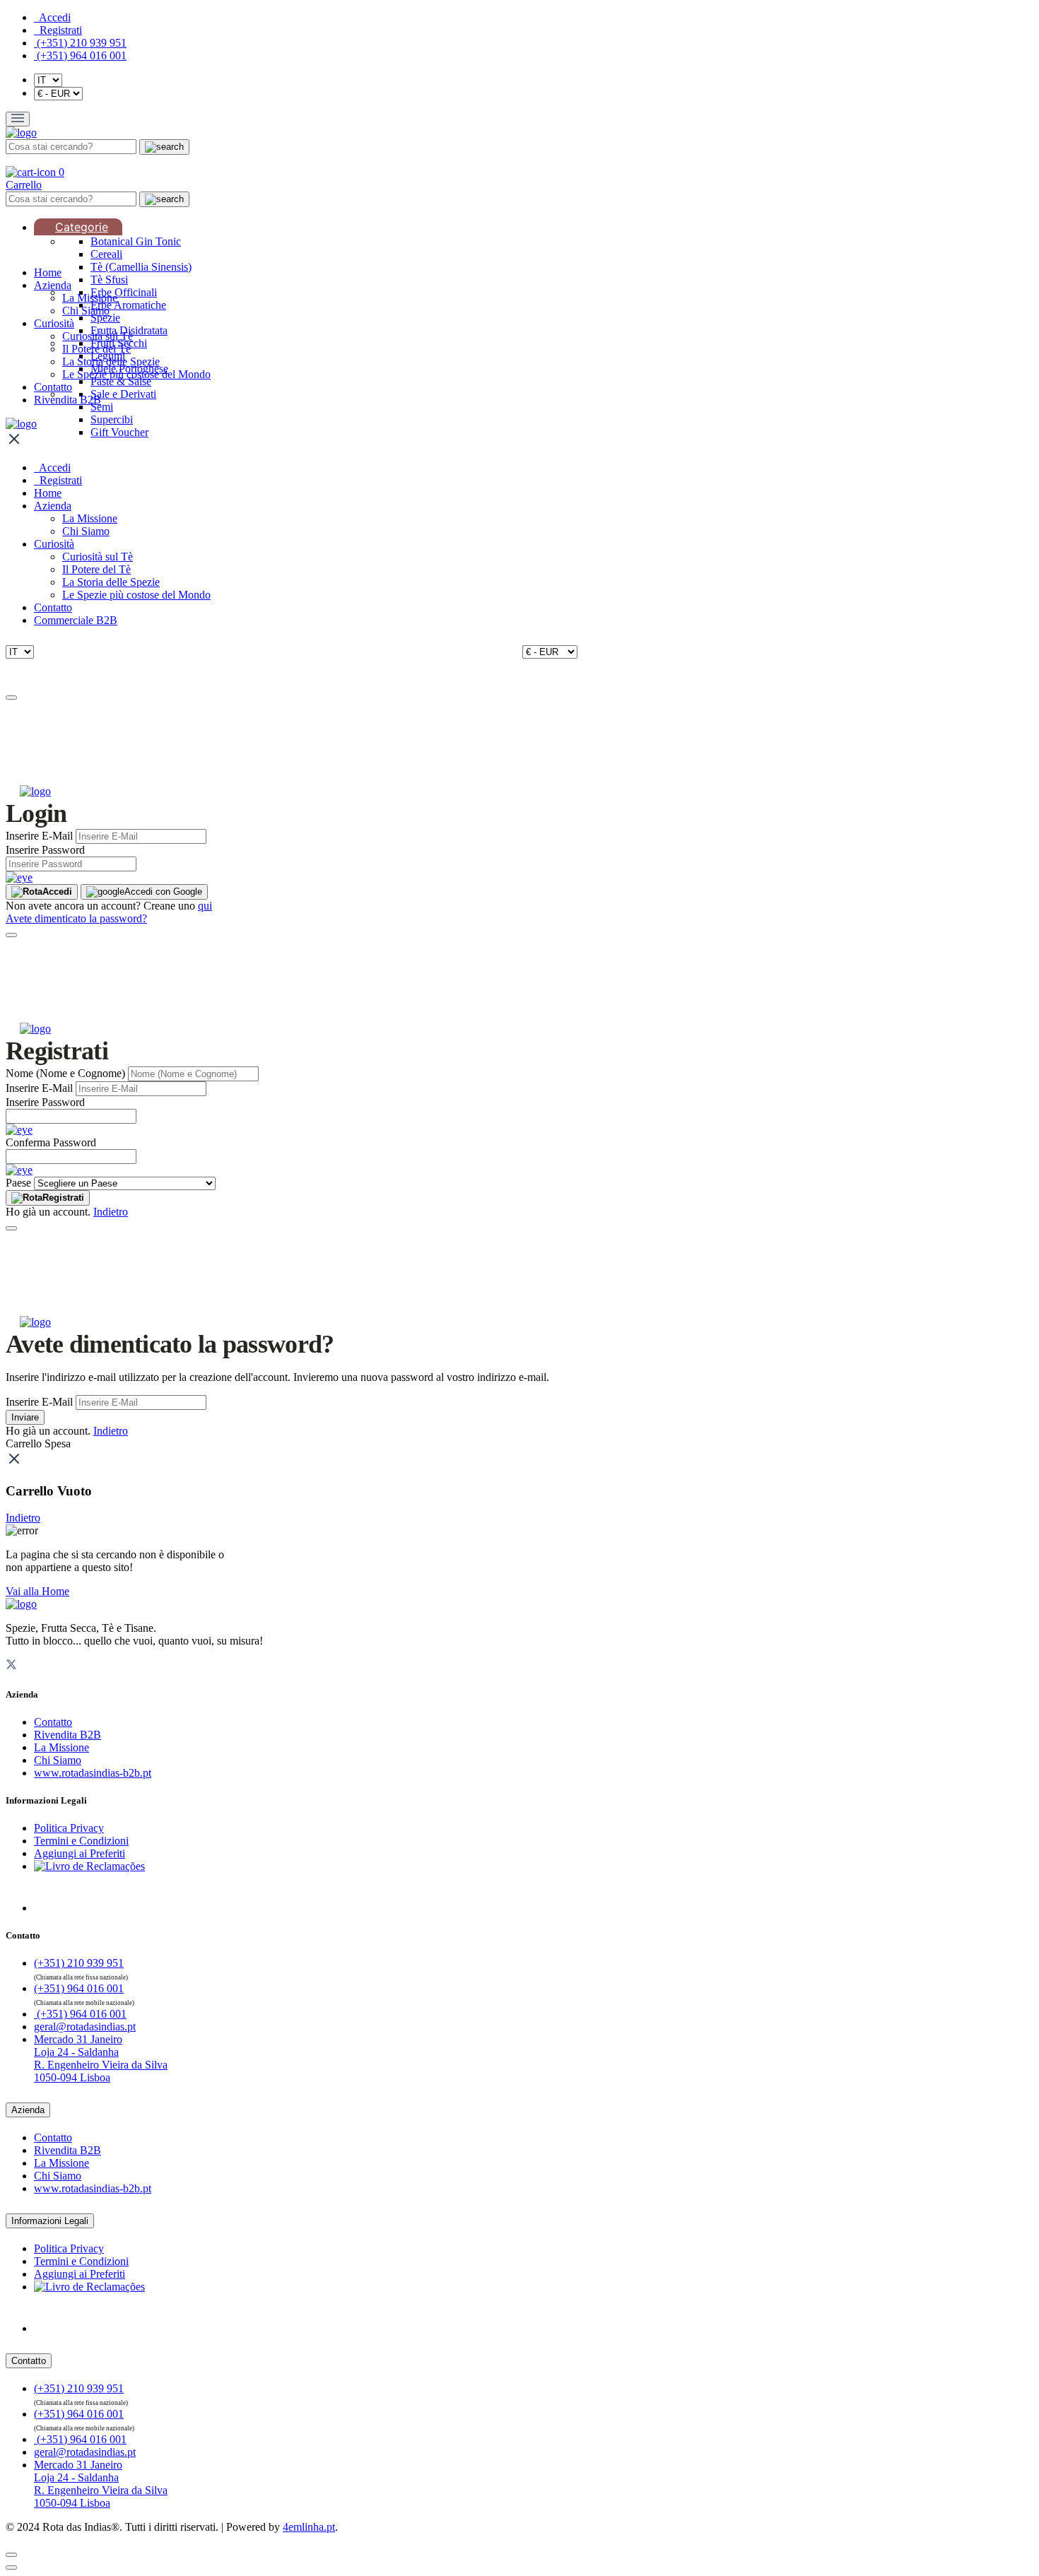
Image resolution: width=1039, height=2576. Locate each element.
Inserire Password (45, 850)
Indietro (111, 1212)
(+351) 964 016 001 (80, 55)
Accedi (57, 892)
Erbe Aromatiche (128, 305)
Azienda (53, 285)
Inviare (25, 1417)
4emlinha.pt (309, 2527)
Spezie (105, 318)
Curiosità (54, 323)
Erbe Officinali (124, 292)
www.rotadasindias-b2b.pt (93, 1773)
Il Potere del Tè (96, 349)
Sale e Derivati (123, 394)
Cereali (106, 254)
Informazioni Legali (50, 2221)
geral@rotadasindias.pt (85, 2027)
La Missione (90, 298)
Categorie (82, 227)
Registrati (63, 1198)
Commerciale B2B (76, 620)
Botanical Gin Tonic (136, 241)
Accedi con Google (163, 892)
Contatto (53, 387)
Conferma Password (51, 1142)
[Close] (11, 698)
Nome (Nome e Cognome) (65, 1073)
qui (205, 906)
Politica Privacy (69, 1828)
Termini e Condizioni (81, 1841)
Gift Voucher (119, 432)
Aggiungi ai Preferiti (80, 1853)
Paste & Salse (121, 381)
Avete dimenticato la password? (76, 918)
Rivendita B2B (67, 400)
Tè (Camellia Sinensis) (141, 267)
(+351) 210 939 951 (80, 43)
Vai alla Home (37, 1591)
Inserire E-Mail (39, 836)
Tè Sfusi (109, 280)
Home (48, 272)
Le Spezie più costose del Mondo (136, 374)
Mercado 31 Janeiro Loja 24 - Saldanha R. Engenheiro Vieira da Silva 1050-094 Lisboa (101, 2058)
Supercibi (112, 419)
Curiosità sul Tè (98, 336)
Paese (18, 1183)
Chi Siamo (86, 311)
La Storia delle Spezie (111, 361)
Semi (102, 407)
